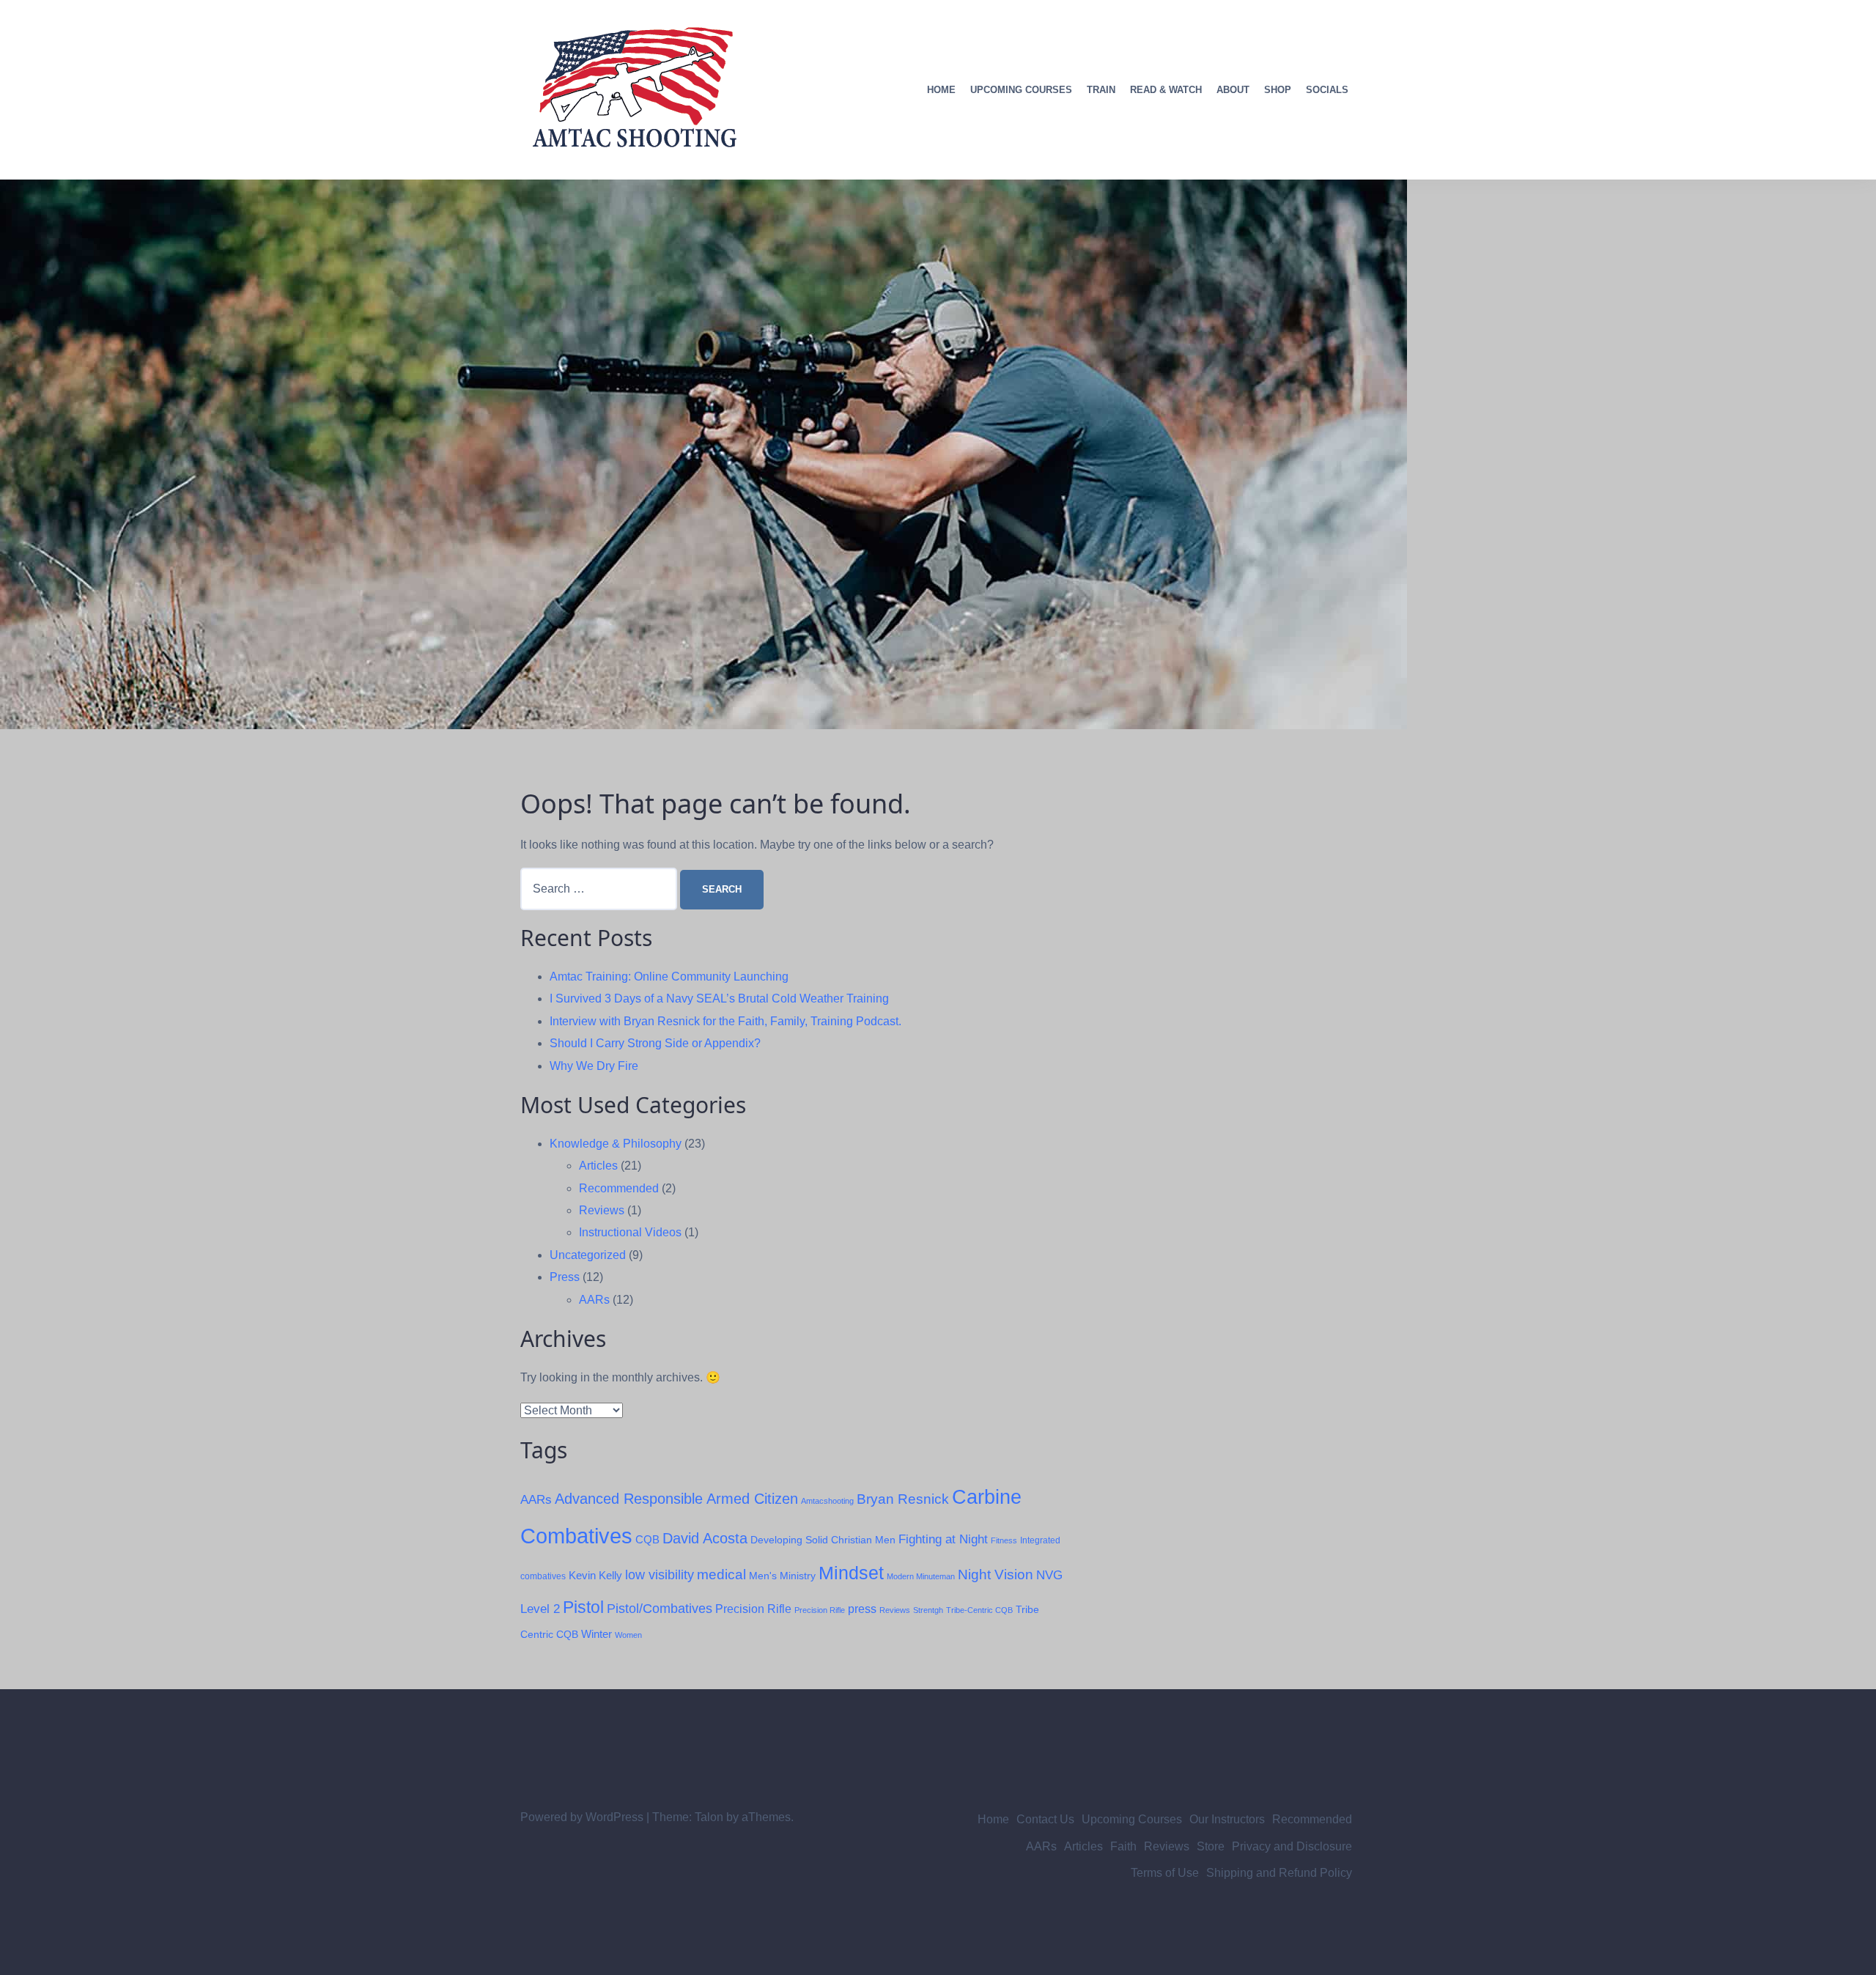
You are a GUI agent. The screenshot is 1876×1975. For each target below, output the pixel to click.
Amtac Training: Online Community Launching (669, 977)
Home (941, 90)
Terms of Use (1165, 1873)
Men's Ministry (782, 1576)
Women (628, 1635)
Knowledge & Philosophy (616, 1144)
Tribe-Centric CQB (979, 1610)
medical (721, 1575)
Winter (597, 1634)
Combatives (576, 1536)
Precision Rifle (753, 1609)
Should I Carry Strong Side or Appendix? (655, 1043)
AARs (594, 1300)
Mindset (851, 1573)
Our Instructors (1227, 1819)
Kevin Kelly (595, 1576)
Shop (1278, 90)
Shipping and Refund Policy (1279, 1873)
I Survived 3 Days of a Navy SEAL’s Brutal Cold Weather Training (719, 998)
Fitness (1004, 1540)
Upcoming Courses (1021, 90)
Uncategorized (588, 1255)
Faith (1123, 1846)
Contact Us (1045, 1819)
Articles (598, 1166)
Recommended (619, 1188)
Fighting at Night (943, 1539)
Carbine (987, 1497)
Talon (709, 1817)
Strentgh (928, 1610)
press (862, 1609)
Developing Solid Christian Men (823, 1540)
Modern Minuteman (921, 1576)
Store (1211, 1846)
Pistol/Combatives (660, 1609)
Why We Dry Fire (594, 1066)
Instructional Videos (630, 1232)
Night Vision (996, 1575)
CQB (647, 1539)
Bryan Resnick (903, 1499)
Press (565, 1277)
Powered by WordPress (582, 1817)
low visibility (660, 1575)
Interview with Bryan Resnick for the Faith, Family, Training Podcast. (725, 1021)
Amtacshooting (827, 1501)
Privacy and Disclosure (1292, 1846)
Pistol (583, 1607)
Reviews (602, 1210)
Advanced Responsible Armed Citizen (676, 1499)
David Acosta (705, 1538)
